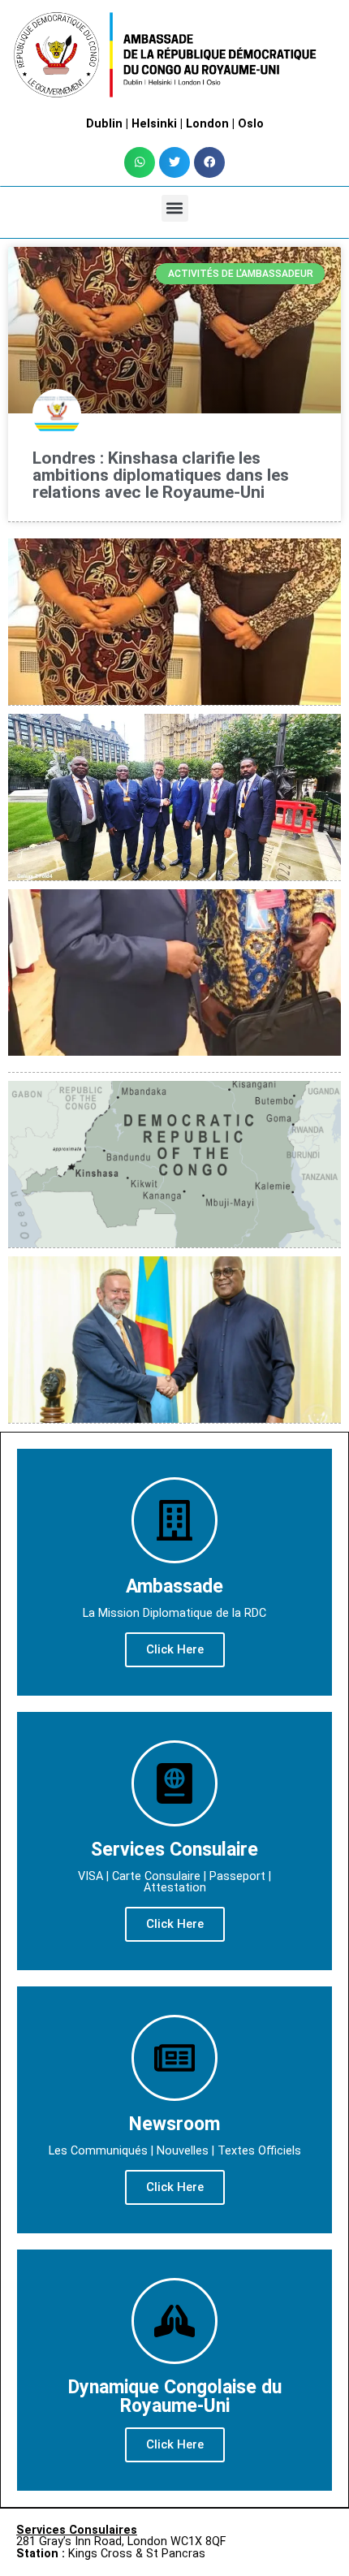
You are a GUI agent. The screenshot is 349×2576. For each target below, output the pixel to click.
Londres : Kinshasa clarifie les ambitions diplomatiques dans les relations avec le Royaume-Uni (161, 475)
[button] (140, 162)
